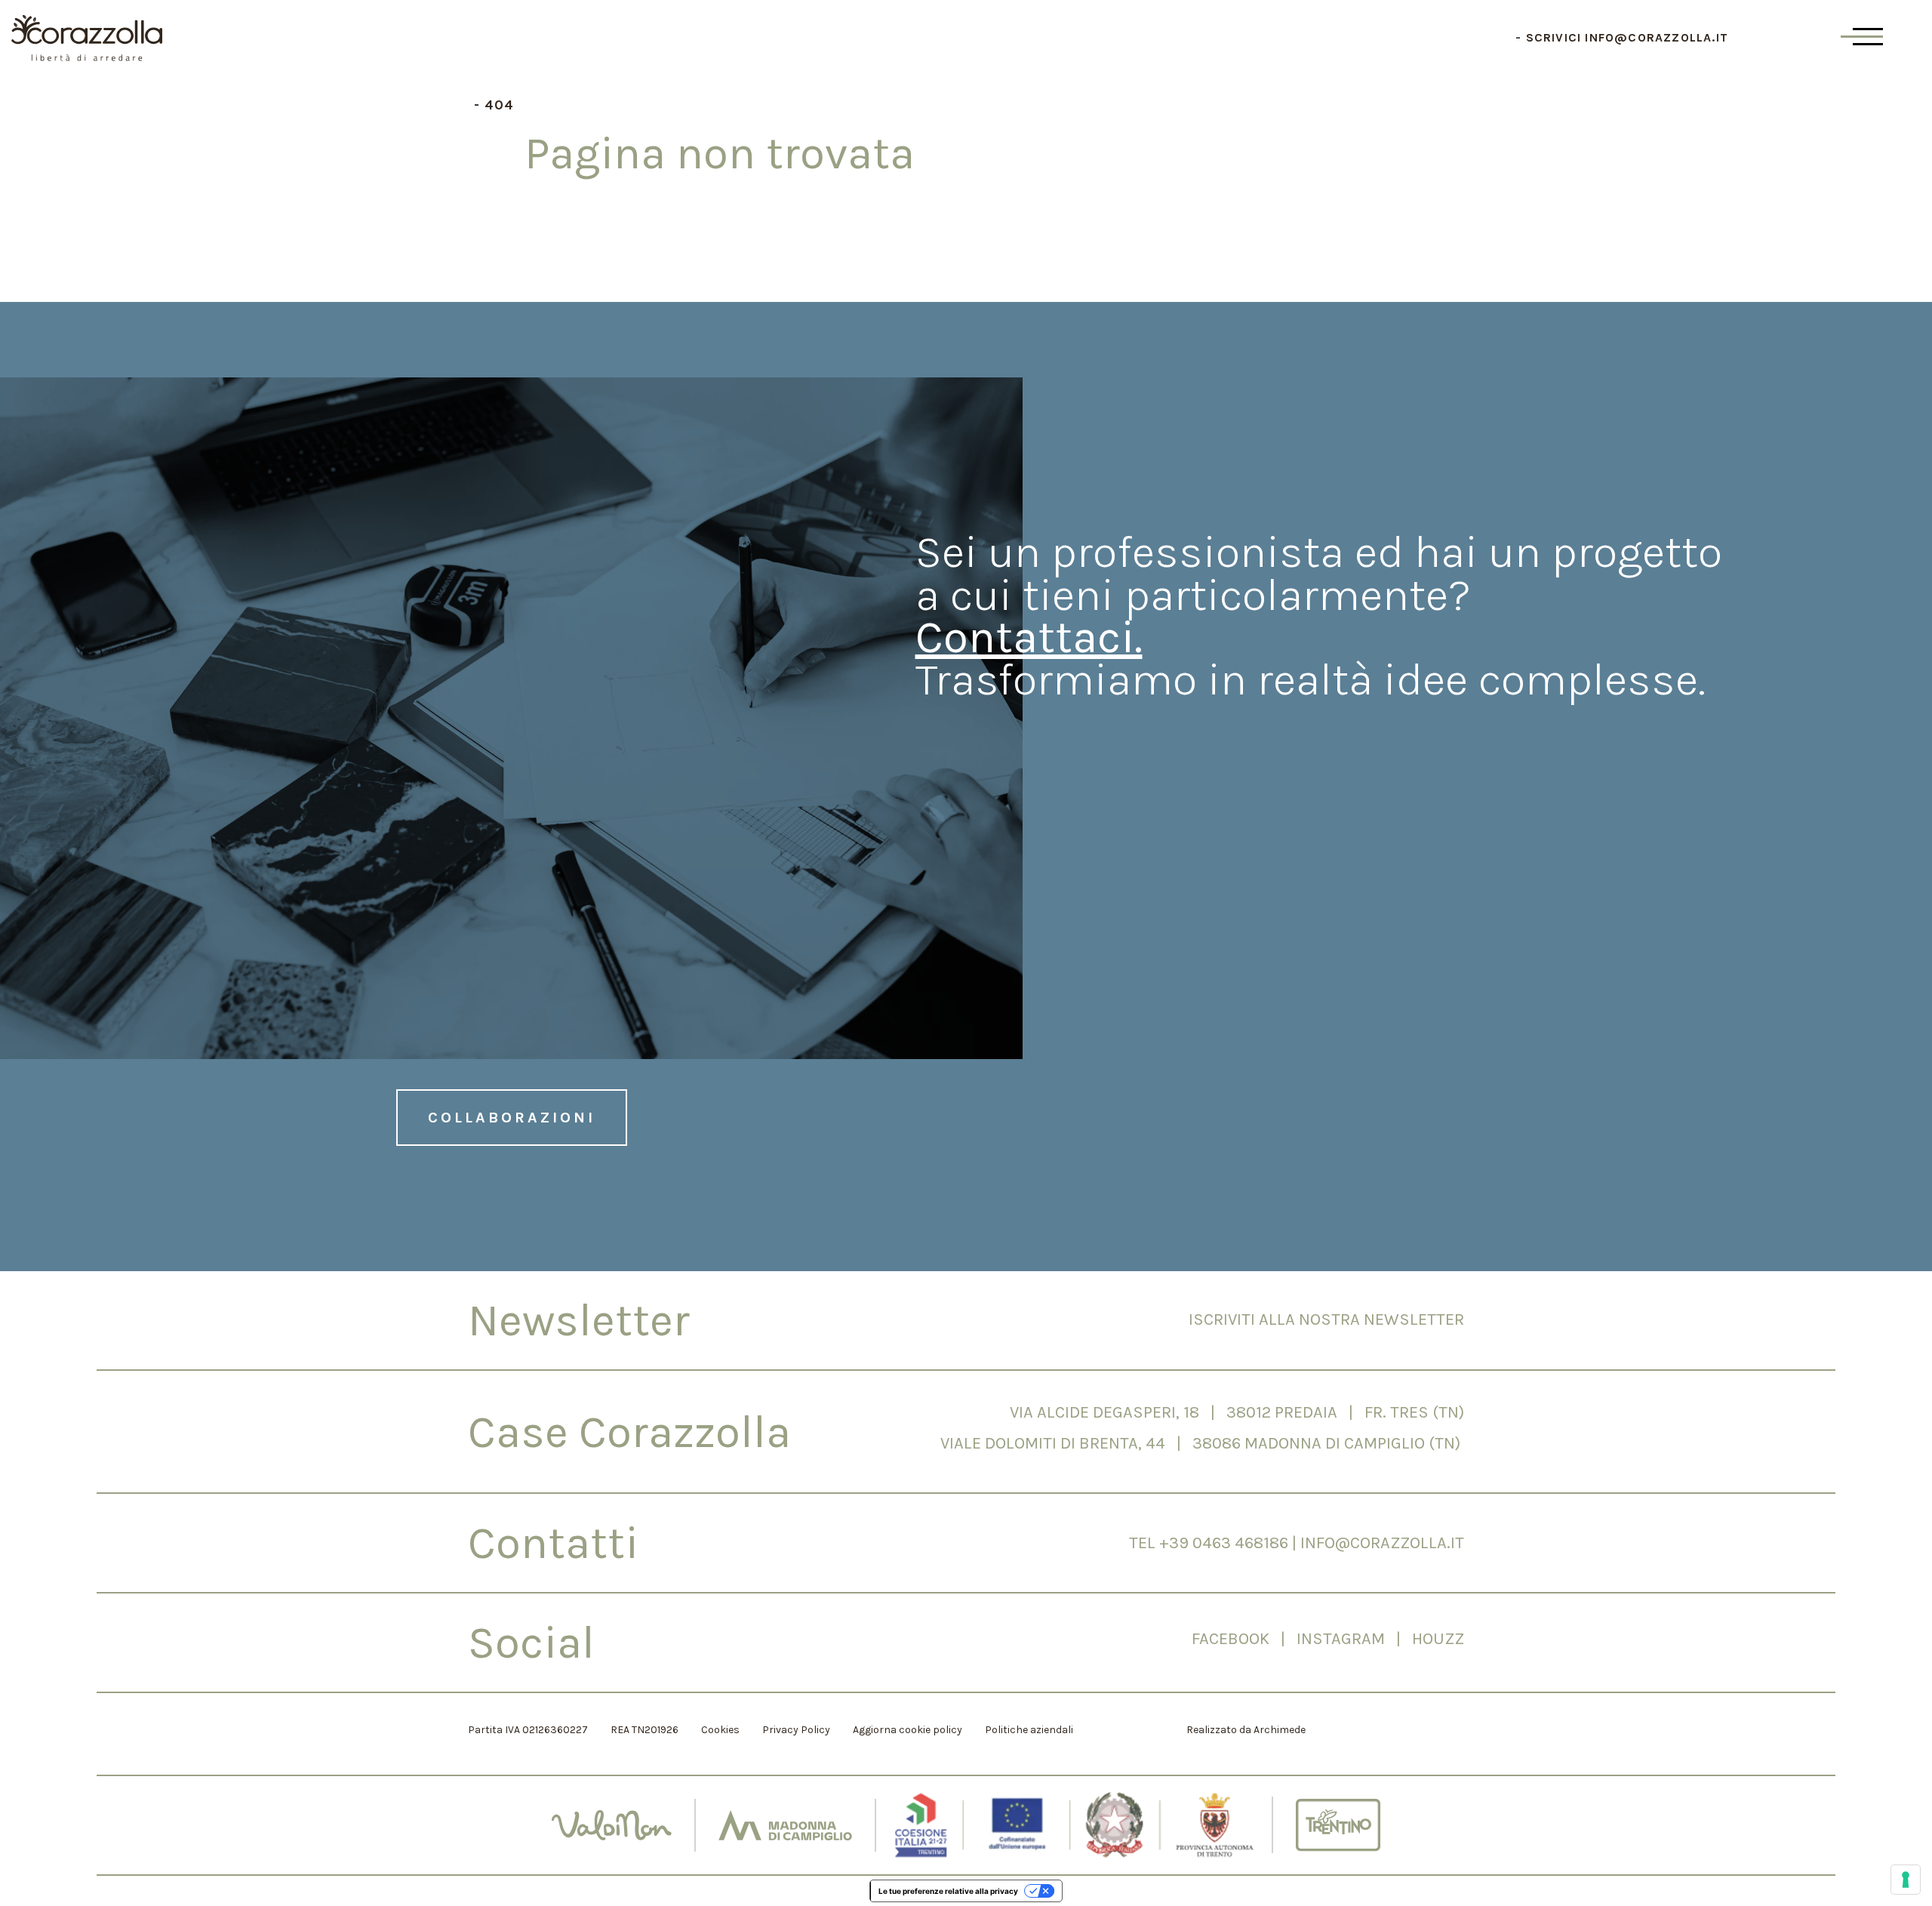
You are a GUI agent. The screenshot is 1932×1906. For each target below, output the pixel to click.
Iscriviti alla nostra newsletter (1326, 1319)
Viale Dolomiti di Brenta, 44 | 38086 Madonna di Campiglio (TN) (1202, 1443)
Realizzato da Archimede (1246, 1730)
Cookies (720, 1730)
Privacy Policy (796, 1730)
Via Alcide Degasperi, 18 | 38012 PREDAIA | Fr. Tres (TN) (1237, 1412)
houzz (1438, 1639)
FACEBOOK (1231, 1639)
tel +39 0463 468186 (1209, 1543)
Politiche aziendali (1029, 1730)
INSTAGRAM (1346, 1639)
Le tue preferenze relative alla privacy (948, 1891)
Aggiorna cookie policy (908, 1730)
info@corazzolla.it (1657, 37)
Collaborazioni (512, 1118)
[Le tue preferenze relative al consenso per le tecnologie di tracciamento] (1906, 1880)
